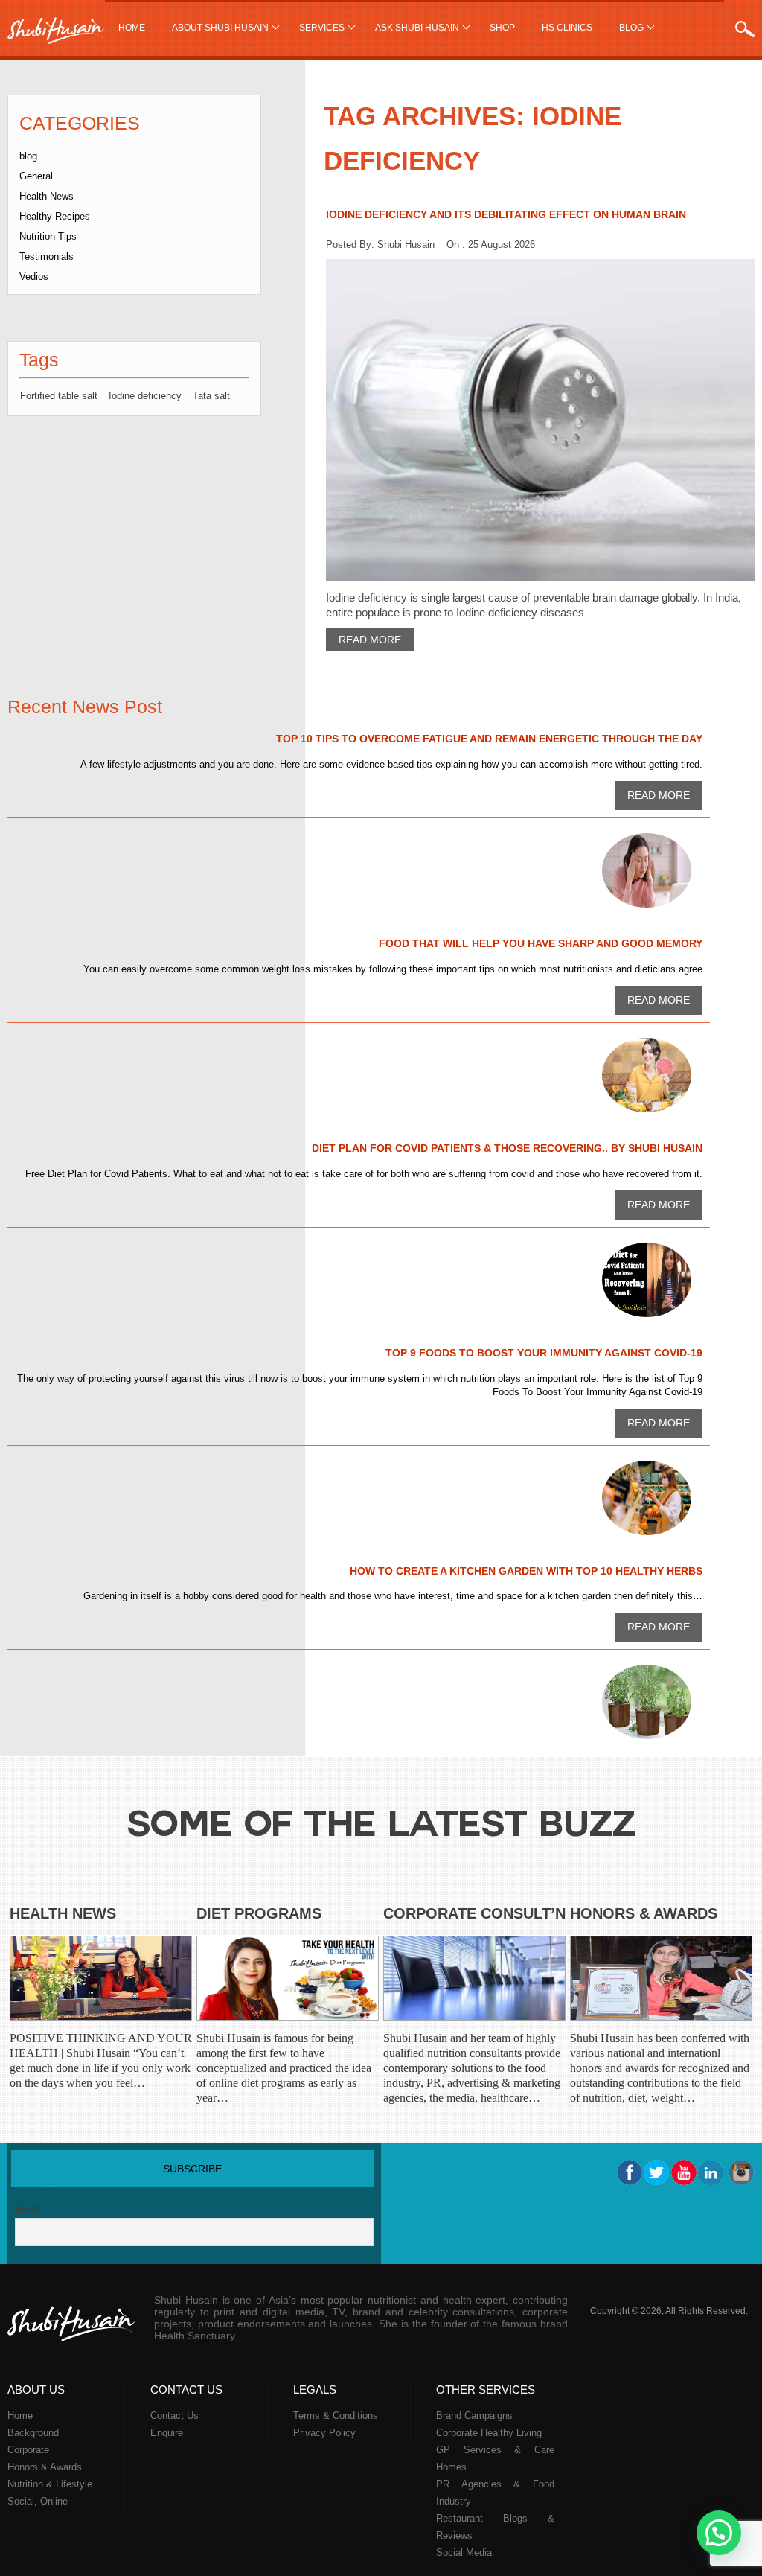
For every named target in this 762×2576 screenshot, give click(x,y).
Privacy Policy (324, 2433)
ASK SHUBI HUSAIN (417, 28)
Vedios (34, 277)
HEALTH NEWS (63, 1913)
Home (132, 28)
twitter (656, 2172)
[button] (719, 2533)
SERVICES (322, 28)
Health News (47, 196)
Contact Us (175, 2416)
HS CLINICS (567, 28)
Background (33, 2433)
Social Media (464, 2553)
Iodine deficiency (145, 396)
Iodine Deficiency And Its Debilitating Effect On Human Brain (506, 214)
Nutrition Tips (48, 236)
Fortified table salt (59, 396)
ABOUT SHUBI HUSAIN (220, 28)
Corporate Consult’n (474, 1913)
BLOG (631, 28)
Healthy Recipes (55, 216)
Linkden (712, 2172)
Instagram (740, 2172)
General (36, 176)
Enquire (167, 2433)
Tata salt (211, 396)
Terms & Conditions (336, 2416)
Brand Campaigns (474, 2416)
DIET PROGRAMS (259, 1913)
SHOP (502, 28)
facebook (629, 2172)
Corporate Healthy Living (489, 2433)
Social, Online (38, 2501)
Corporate (28, 2450)
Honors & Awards (644, 1913)
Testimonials (47, 256)
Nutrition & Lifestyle (50, 2484)
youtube (684, 2172)
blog (28, 156)
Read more (370, 640)
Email (28, 2209)
